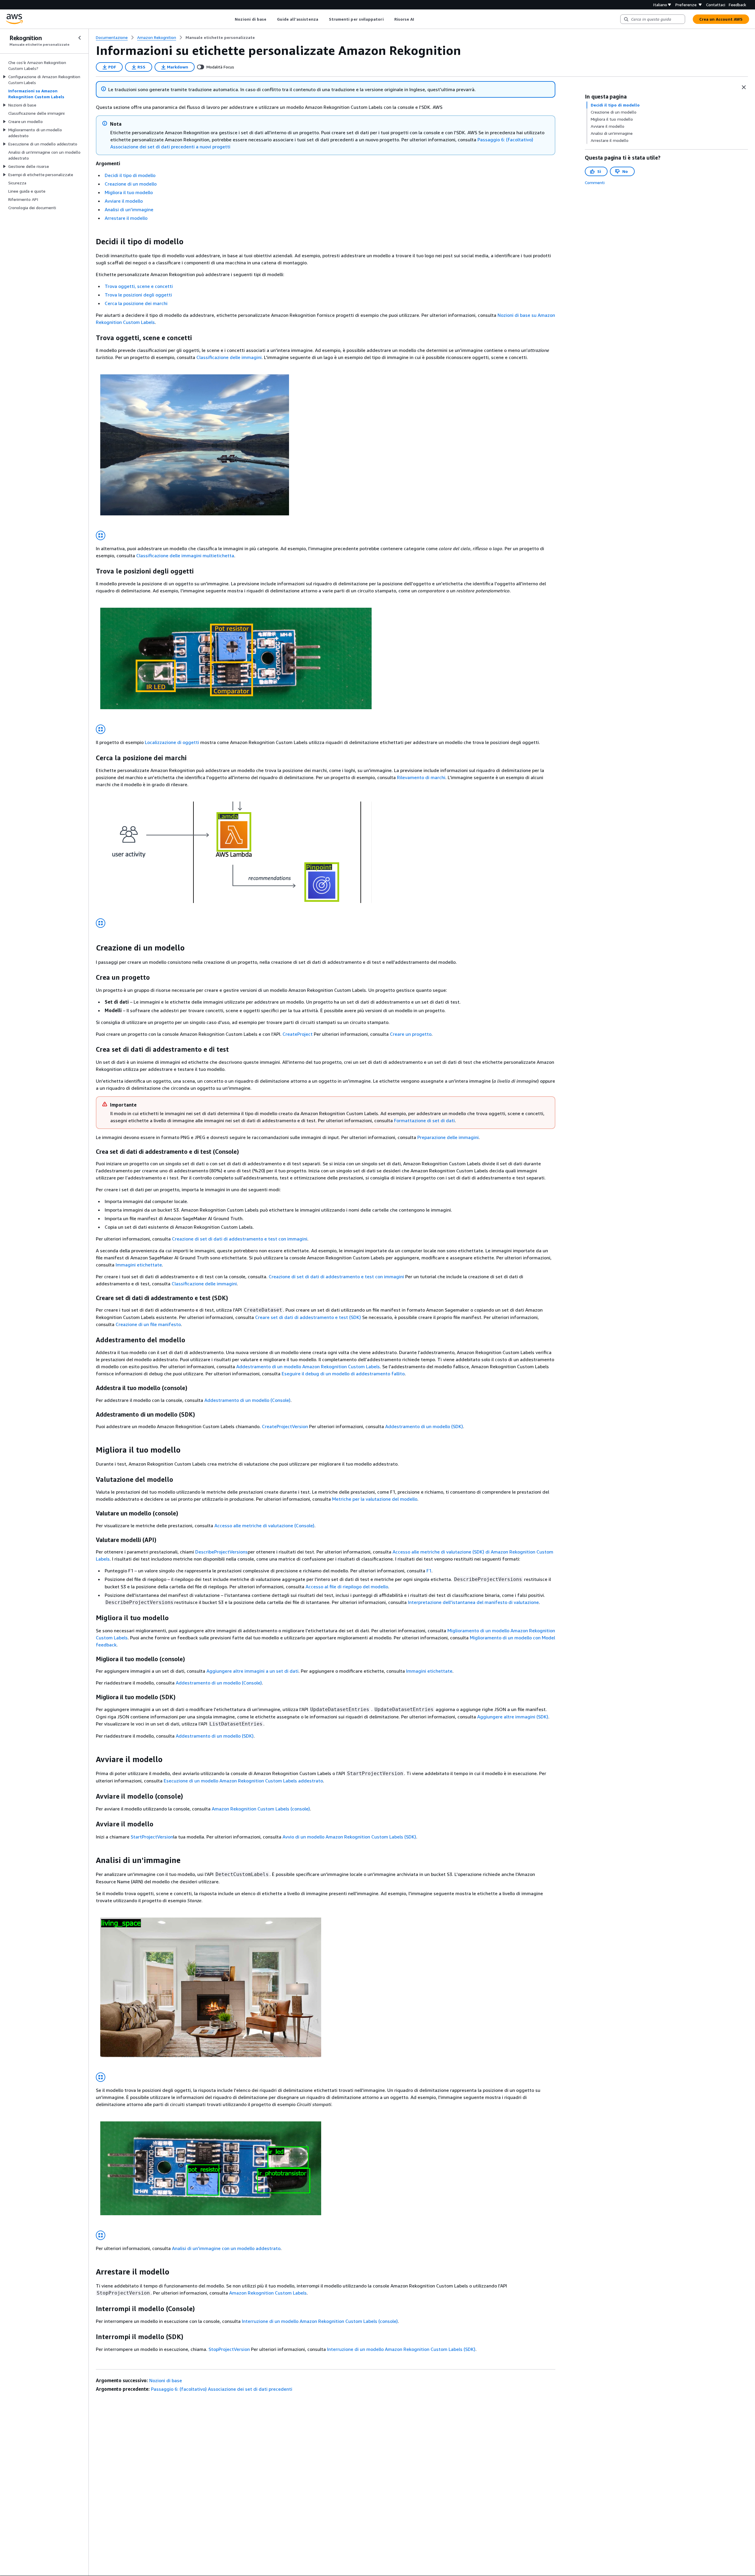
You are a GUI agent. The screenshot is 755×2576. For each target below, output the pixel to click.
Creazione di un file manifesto (148, 1324)
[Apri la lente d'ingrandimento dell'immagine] (101, 535)
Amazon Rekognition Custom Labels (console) (261, 1809)
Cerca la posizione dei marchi (136, 303)
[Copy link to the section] (91, 242)
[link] (220, 37)
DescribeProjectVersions (221, 1552)
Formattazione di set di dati (424, 1120)
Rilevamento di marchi (421, 777)
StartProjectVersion (152, 1837)
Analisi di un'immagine (129, 209)
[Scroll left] (230, 19)
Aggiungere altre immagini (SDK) (513, 1717)
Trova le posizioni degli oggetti (138, 295)
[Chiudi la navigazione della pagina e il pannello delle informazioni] (744, 87)
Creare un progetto (411, 1034)
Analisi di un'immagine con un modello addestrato (226, 2248)
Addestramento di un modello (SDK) (424, 1426)
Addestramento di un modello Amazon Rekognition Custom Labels (308, 1366)
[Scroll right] (419, 19)
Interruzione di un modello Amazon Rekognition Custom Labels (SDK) (401, 2349)
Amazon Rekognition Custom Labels (268, 2293)
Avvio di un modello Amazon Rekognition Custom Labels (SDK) (349, 1837)
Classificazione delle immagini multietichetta (185, 555)
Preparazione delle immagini (448, 1137)
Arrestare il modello (126, 218)
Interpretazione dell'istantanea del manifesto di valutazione (473, 1602)
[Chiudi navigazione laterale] (80, 38)
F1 (429, 1571)
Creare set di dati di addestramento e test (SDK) (308, 1317)
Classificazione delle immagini (229, 357)
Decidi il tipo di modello (130, 175)
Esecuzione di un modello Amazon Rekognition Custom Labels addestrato (243, 1781)
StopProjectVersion (229, 2349)
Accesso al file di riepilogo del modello (347, 1587)
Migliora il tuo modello (129, 192)
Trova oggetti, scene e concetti (139, 286)
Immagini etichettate (139, 1265)
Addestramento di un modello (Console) (247, 1400)
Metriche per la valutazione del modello (375, 1499)
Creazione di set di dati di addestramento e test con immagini (240, 1239)
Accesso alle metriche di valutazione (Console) (264, 1525)
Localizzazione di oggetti (172, 742)
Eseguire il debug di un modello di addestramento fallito (343, 1374)
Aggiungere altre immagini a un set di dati (252, 1671)
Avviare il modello (124, 201)
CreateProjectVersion (285, 1426)
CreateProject (298, 1034)
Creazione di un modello (131, 184)
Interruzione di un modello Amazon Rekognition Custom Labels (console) (320, 2321)
